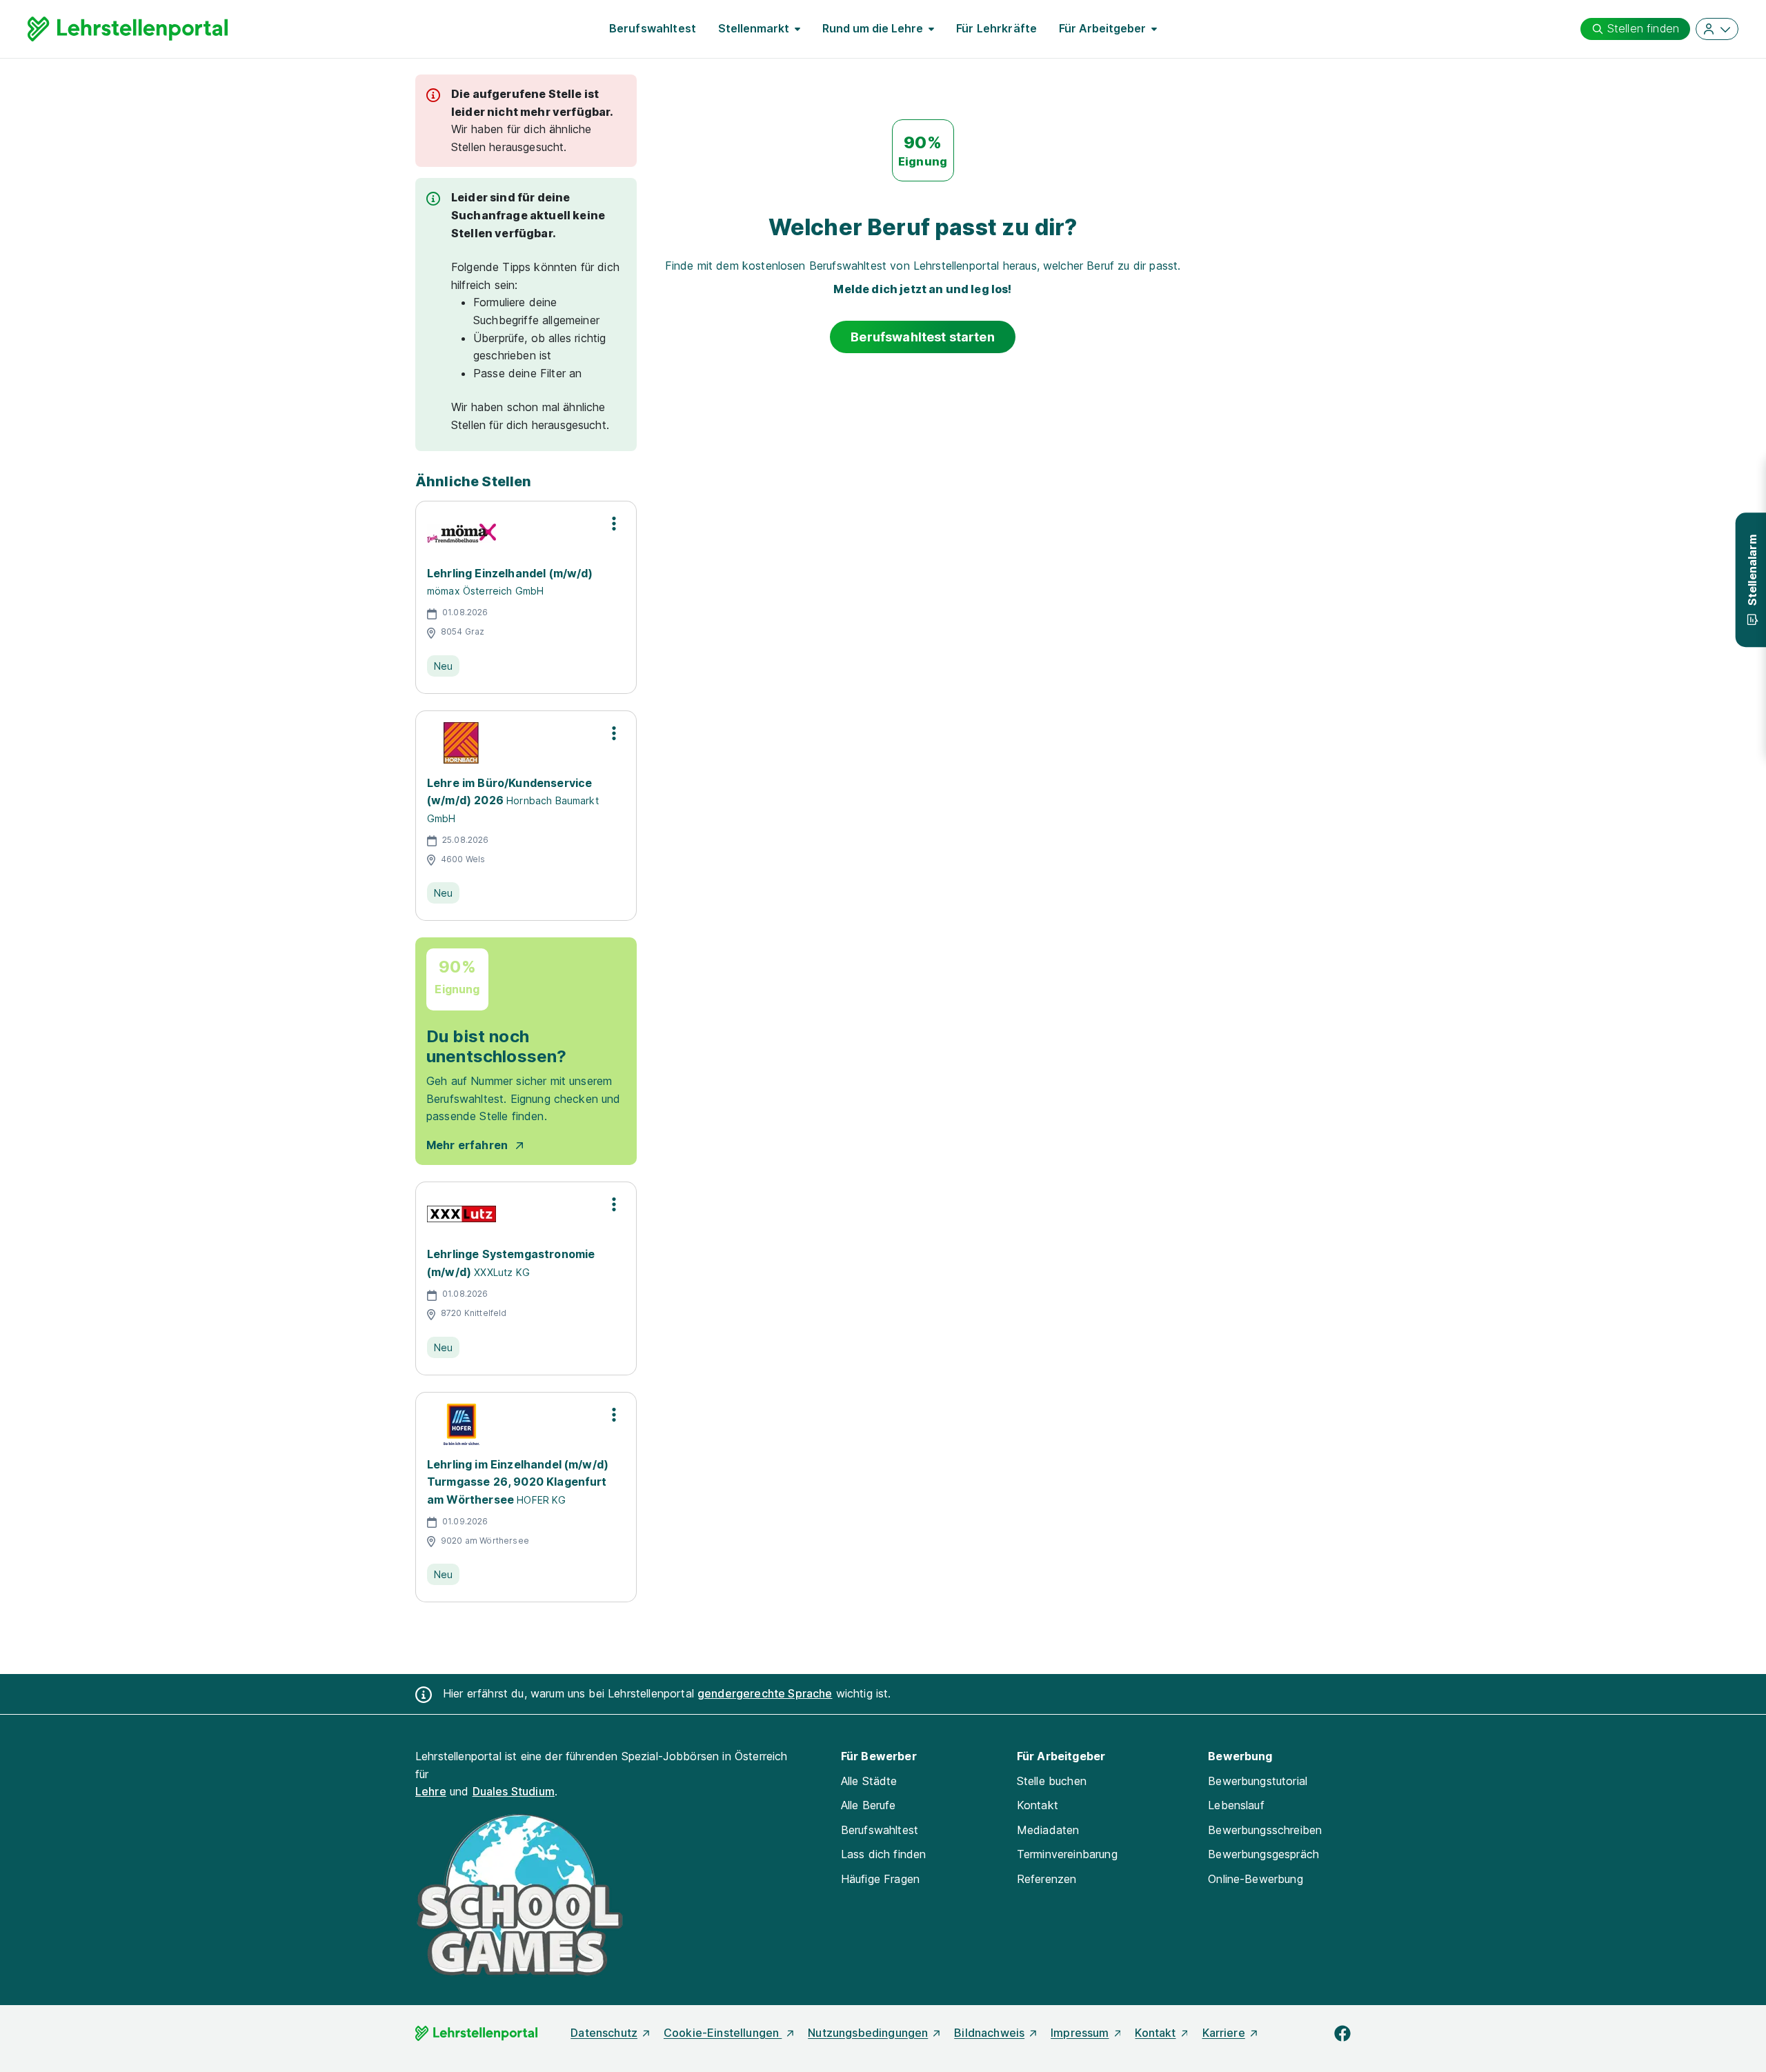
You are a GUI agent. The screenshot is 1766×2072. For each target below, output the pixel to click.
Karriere (1224, 2033)
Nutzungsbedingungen (868, 2033)
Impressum (1080, 2033)
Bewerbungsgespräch (1263, 1854)
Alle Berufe (869, 1805)
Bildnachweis (989, 2033)
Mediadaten (1048, 1830)
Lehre (431, 1791)
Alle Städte (869, 1781)
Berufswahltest (653, 28)
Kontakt (1038, 1805)
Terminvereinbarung (1067, 1854)
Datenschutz (604, 2033)
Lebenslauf (1236, 1805)
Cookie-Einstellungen (723, 2033)
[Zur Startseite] (128, 29)
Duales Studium (514, 1791)
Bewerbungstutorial (1258, 1781)
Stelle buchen (1052, 1781)
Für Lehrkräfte (996, 28)
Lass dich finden (884, 1854)
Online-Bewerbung (1256, 1879)
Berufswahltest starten (923, 337)
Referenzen (1047, 1879)
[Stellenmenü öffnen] (614, 524)
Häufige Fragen (880, 1879)
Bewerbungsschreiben (1265, 1830)
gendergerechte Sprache (765, 1693)
